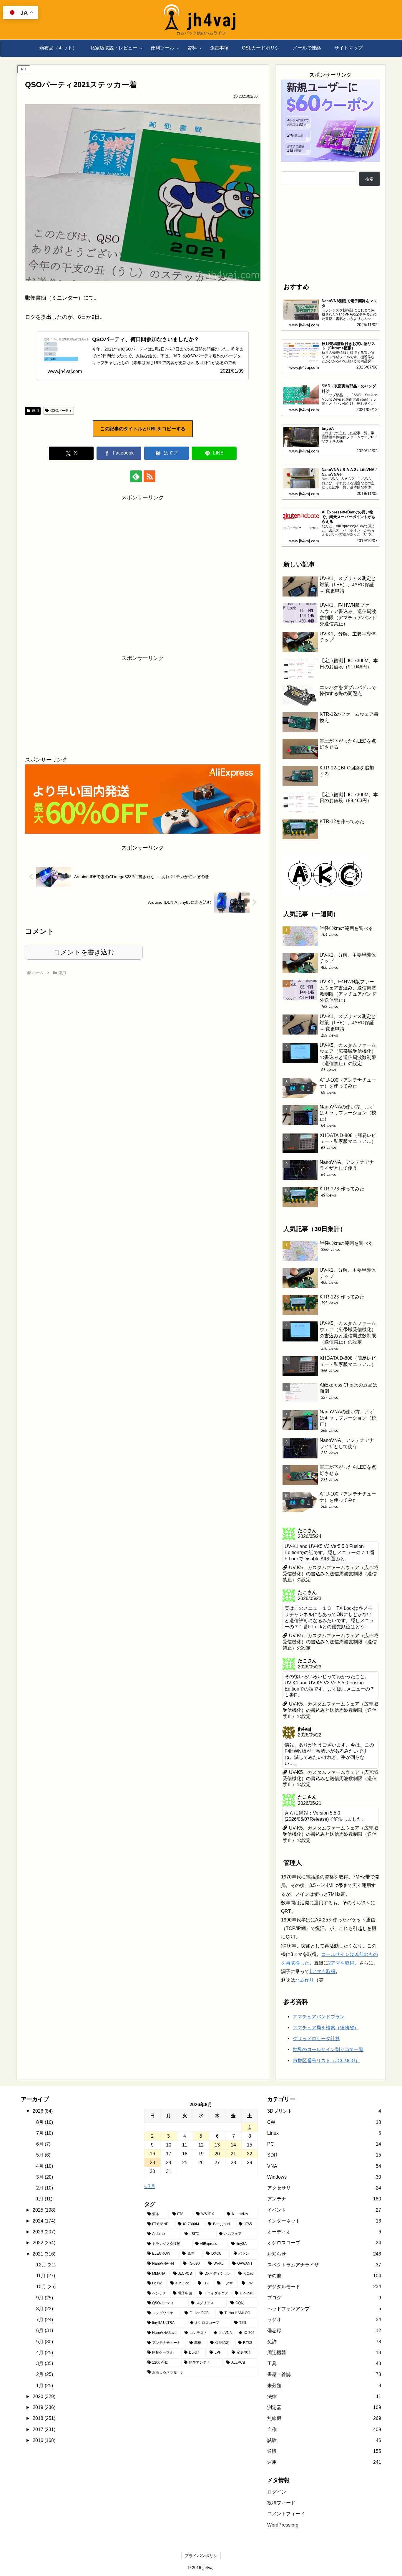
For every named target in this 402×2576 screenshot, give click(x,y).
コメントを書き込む (84, 952)
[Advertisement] (143, 573)
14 (233, 2145)
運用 (35, 411)
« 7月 (150, 2186)
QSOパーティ (61, 411)
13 (217, 2145)
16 (152, 2154)
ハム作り (305, 1980)
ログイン (277, 2492)
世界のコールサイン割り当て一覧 (328, 2049)
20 (217, 2154)
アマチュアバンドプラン (319, 2017)
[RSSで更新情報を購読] (149, 476)
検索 (369, 179)
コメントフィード (286, 2514)
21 (233, 2154)
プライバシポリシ (201, 2556)
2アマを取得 (341, 1963)
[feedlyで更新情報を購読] (136, 476)
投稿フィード (281, 2503)
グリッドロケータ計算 (316, 2038)
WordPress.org (283, 2525)
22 (250, 2154)
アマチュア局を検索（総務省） (326, 2028)
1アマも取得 (322, 1971)
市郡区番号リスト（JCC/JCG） (326, 2061)
